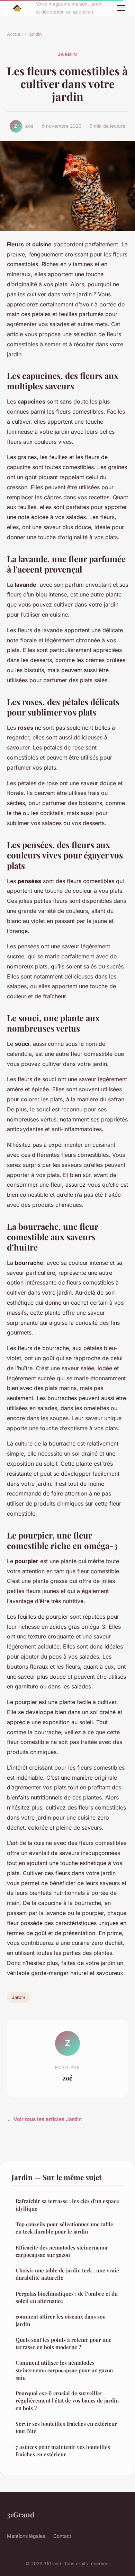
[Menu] (121, 8)
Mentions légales (26, 2536)
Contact (62, 2536)
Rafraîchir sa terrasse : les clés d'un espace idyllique (67, 2205)
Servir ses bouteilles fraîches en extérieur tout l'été (66, 2427)
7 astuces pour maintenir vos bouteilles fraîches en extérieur (63, 2451)
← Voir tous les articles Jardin (44, 2119)
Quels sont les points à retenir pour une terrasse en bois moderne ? (64, 2343)
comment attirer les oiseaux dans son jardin (61, 2320)
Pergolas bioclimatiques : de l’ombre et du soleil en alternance (67, 2297)
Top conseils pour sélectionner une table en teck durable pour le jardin (64, 2228)
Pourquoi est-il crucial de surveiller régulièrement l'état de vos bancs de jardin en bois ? (67, 2401)
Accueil (15, 34)
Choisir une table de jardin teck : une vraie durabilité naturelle (67, 2274)
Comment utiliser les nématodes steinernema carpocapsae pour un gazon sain (64, 2370)
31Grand (21, 2514)
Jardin (35, 34)
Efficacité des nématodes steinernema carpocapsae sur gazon (61, 2251)
